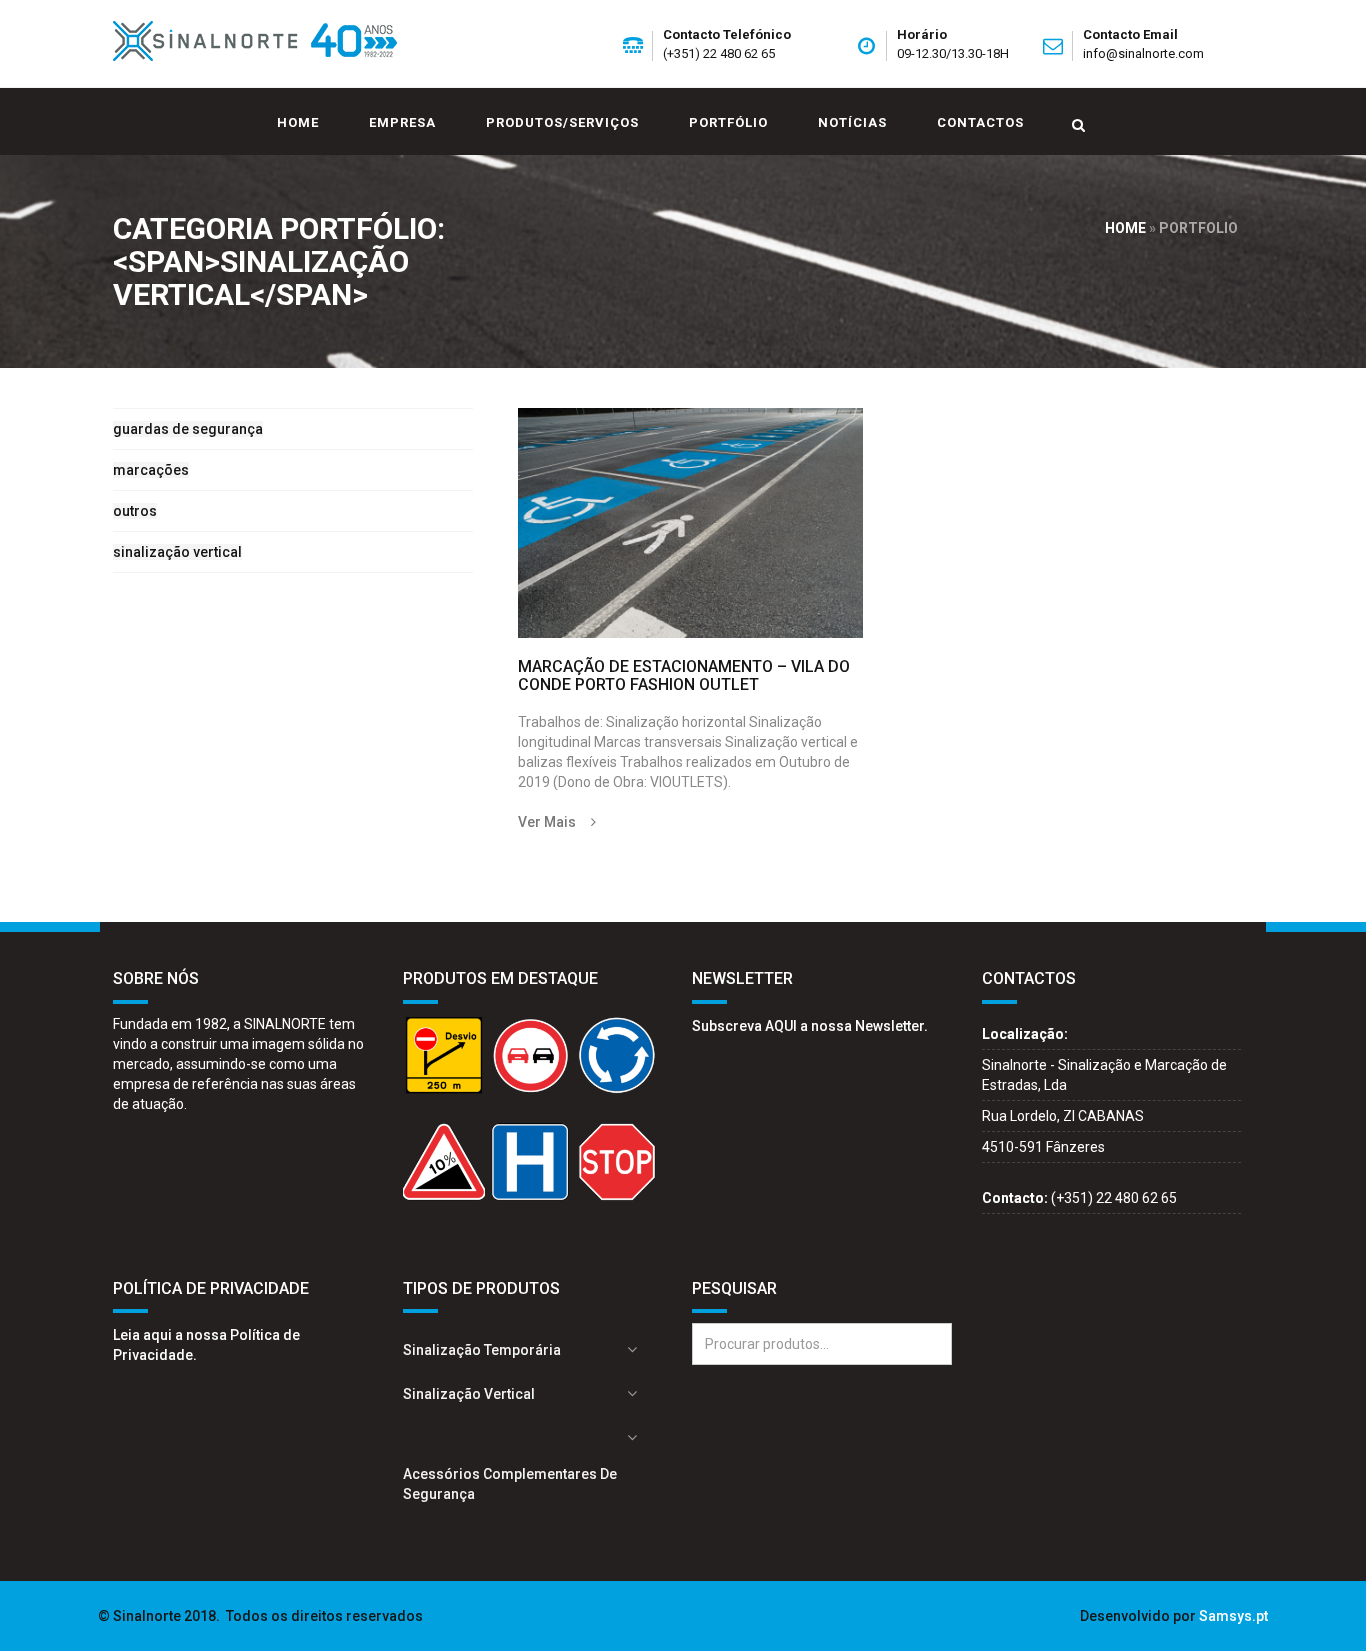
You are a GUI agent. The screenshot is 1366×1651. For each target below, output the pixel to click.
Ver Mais (547, 822)
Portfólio (728, 122)
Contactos (980, 122)
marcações (151, 470)
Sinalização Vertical (469, 1394)
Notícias (852, 122)
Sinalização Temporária (482, 1350)
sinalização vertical (177, 552)
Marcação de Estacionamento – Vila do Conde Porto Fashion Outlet (684, 675)
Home (298, 122)
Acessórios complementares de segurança (510, 1484)
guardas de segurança (188, 429)
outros (135, 511)
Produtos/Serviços (562, 122)
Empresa (402, 122)
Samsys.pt (1233, 1616)
